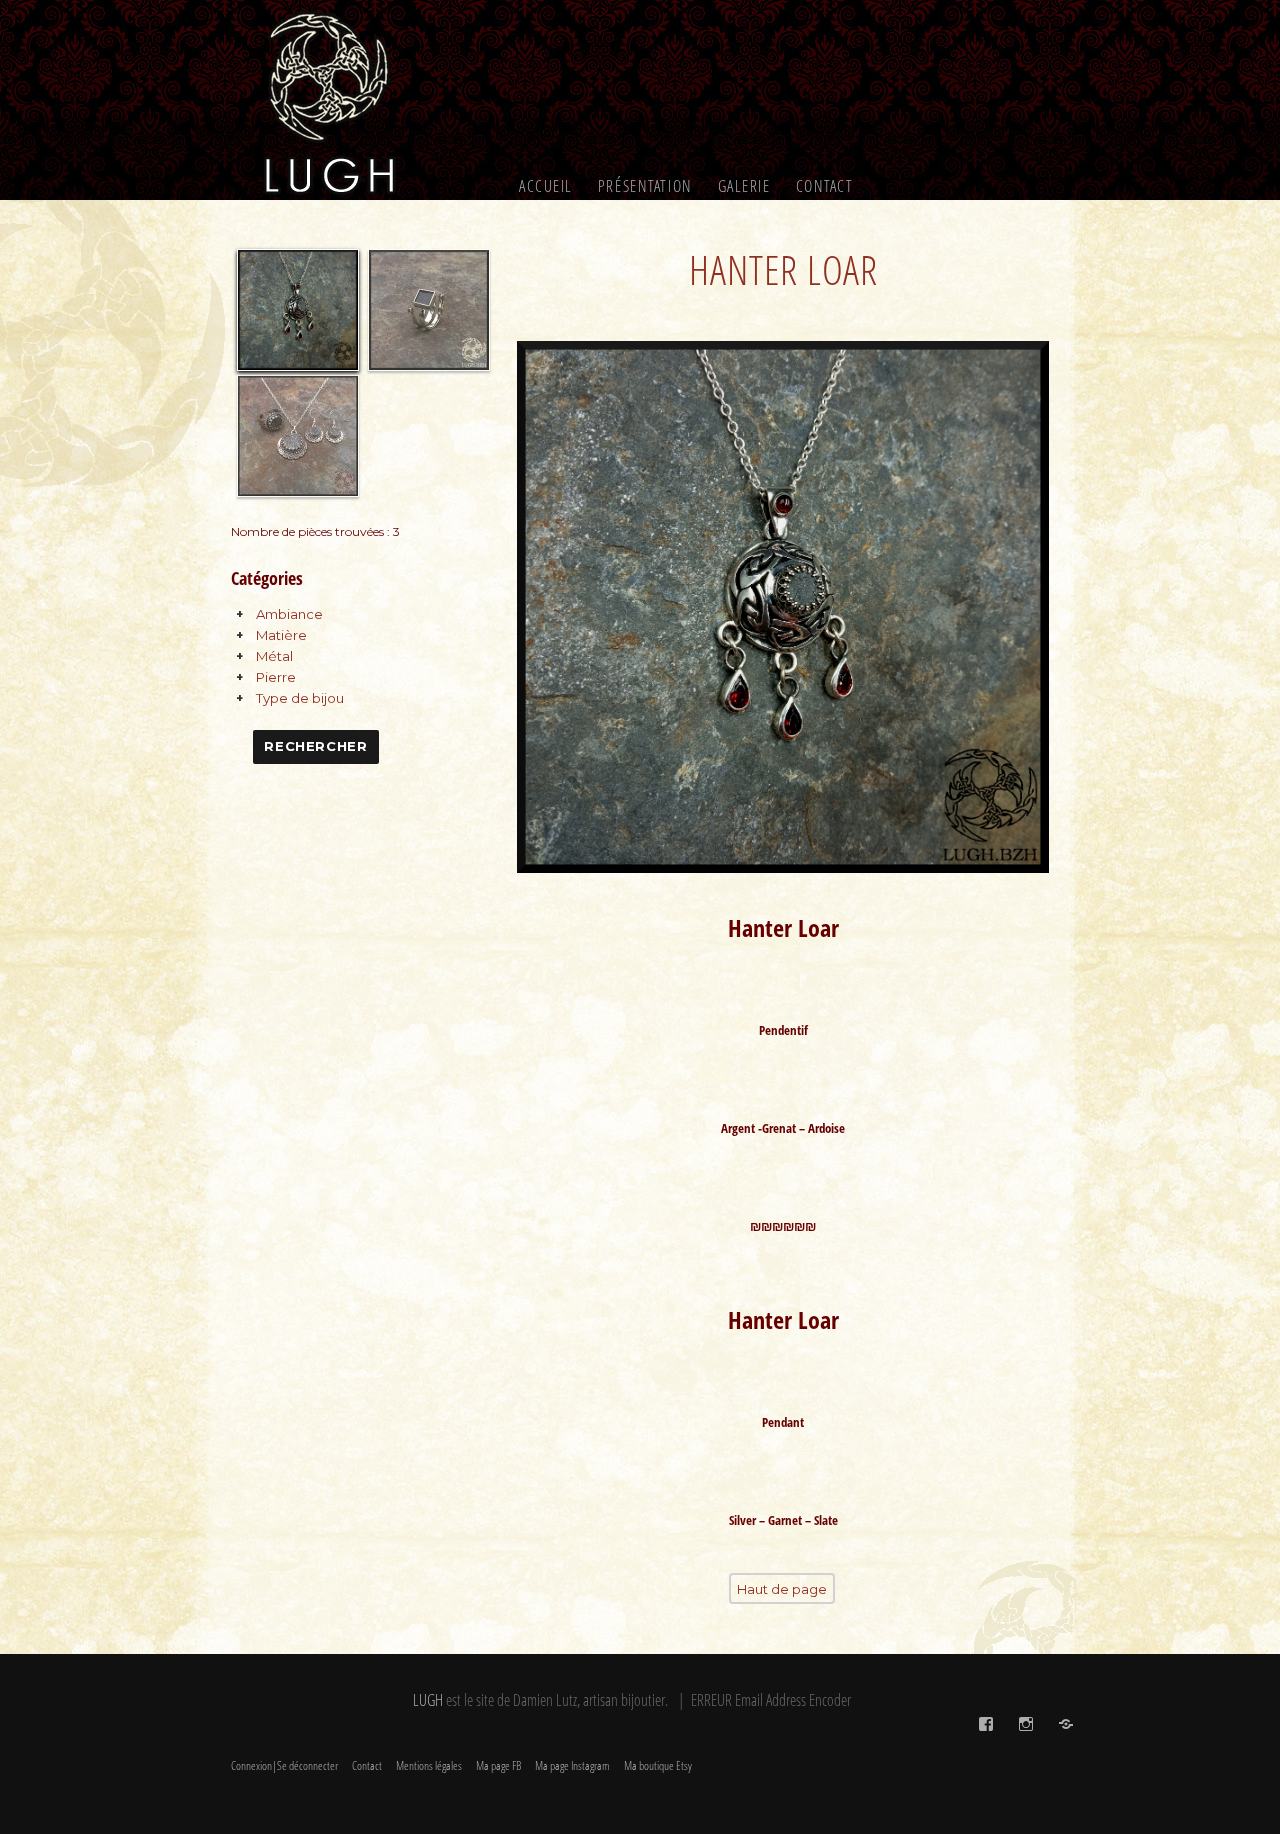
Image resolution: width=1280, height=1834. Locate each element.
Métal (274, 656)
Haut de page (782, 1589)
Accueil (546, 186)
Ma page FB (498, 1765)
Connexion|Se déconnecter (284, 1765)
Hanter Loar (783, 269)
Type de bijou (300, 698)
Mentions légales (429, 1765)
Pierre (276, 677)
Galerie (744, 186)
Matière (281, 635)
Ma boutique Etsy (658, 1765)
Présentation (645, 186)
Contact (825, 186)
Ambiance (289, 614)
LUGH (428, 1700)
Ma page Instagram (572, 1765)
